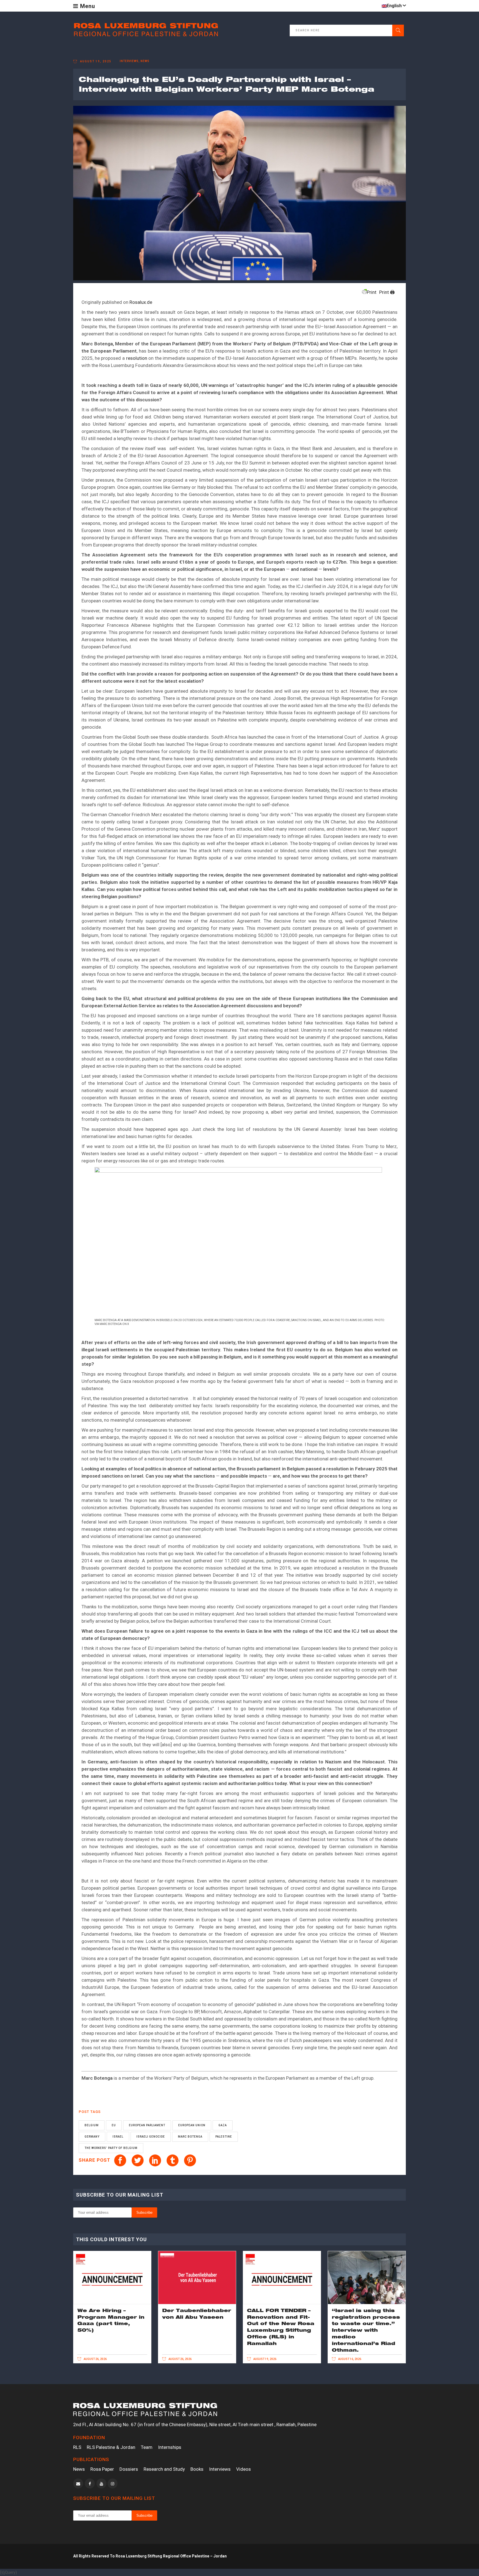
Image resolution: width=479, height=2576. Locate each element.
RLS (77, 2447)
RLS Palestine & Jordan (111, 2447)
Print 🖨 (387, 292)
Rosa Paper (102, 2469)
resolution (137, 358)
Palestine (224, 2137)
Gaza (223, 2125)
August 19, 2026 (265, 2359)
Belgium (92, 2125)
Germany (92, 2137)
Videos (244, 2469)
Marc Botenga (190, 2137)
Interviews (220, 2469)
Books (197, 2469)
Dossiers (129, 2469)
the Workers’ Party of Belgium (111, 2148)
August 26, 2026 (95, 2359)
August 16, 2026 (349, 2359)
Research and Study (164, 2469)
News (79, 2469)
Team (147, 2447)
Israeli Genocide (151, 2137)
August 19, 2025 (95, 61)
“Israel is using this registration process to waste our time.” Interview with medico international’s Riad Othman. (366, 2330)
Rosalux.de (141, 302)
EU (114, 2125)
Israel (118, 2137)
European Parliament (147, 2125)
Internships (170, 2447)
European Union (192, 2125)
